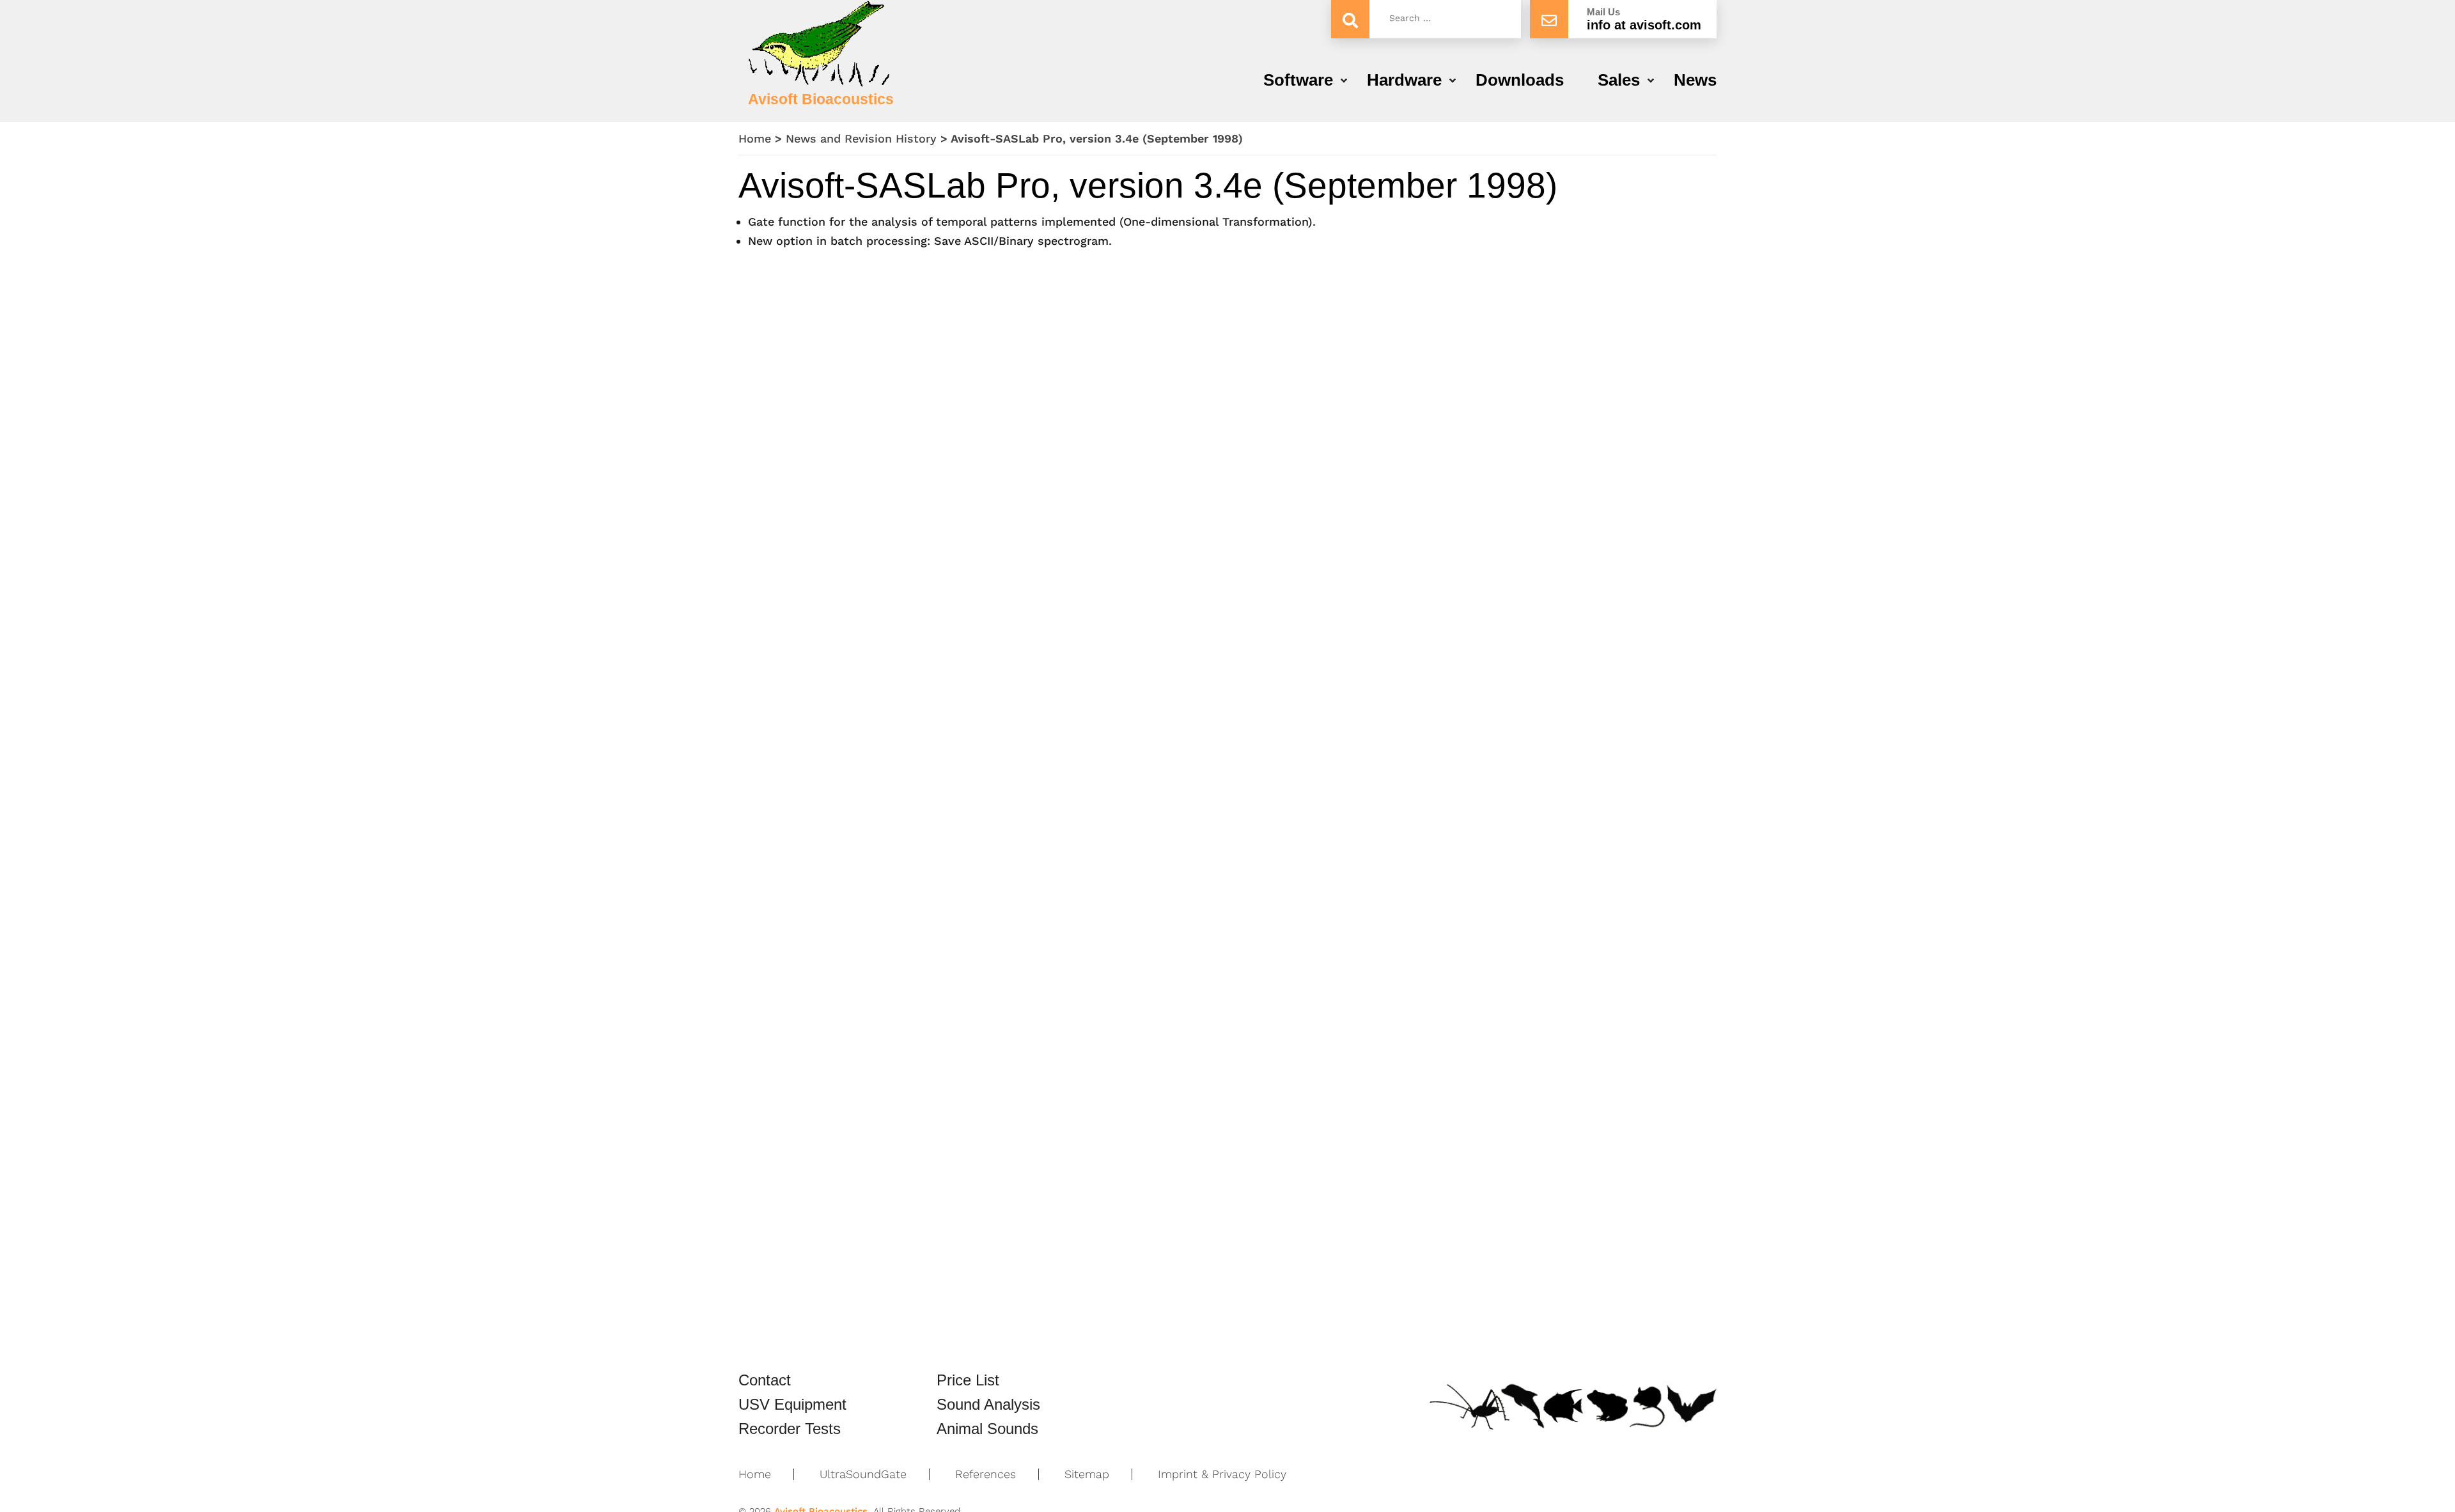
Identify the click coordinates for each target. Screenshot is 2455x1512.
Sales (1619, 80)
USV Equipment (792, 1405)
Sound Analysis (988, 1405)
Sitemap (1087, 1474)
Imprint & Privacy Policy (1222, 1474)
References (986, 1474)
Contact (765, 1380)
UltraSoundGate (863, 1474)
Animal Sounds (987, 1429)
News (1695, 80)
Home (755, 138)
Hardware (1404, 80)
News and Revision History (861, 138)
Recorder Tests (790, 1429)
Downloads (1520, 80)
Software (1298, 80)
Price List (968, 1380)
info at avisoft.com (1644, 25)
